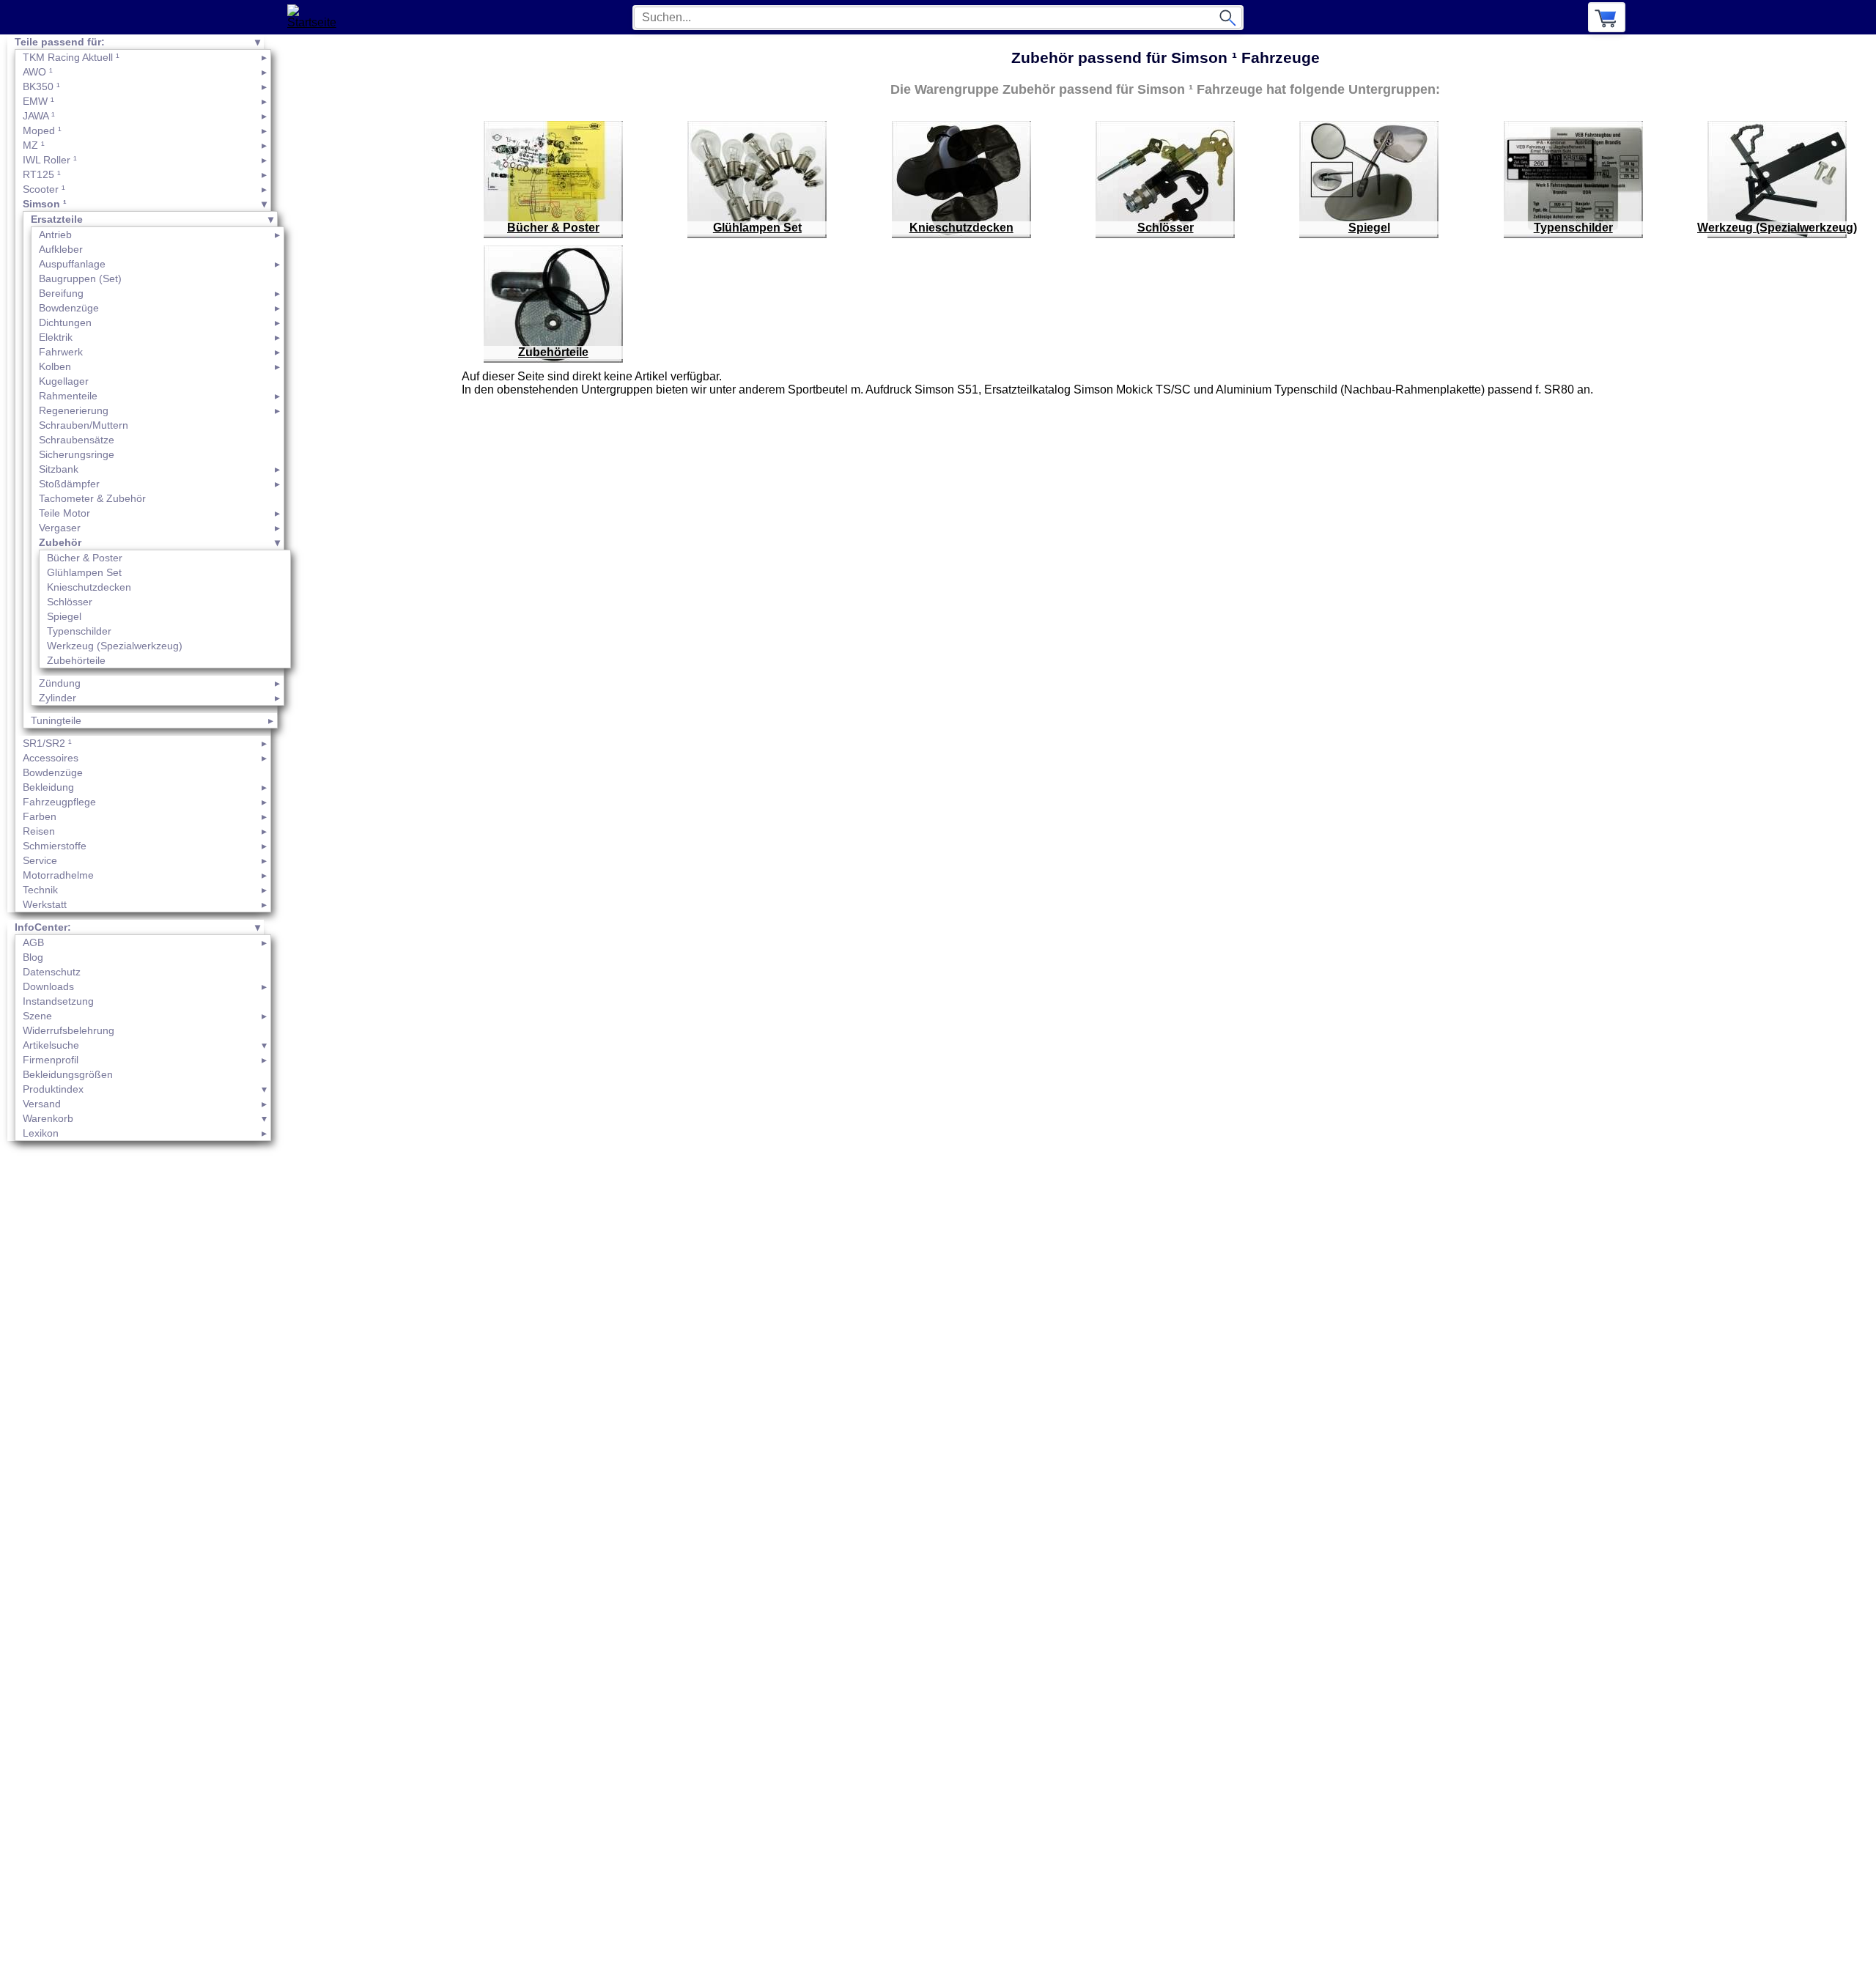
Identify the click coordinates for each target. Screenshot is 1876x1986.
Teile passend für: (60, 42)
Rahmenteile (68, 396)
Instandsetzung (58, 1001)
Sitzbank (59, 469)
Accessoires (51, 758)
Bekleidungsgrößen (68, 1074)
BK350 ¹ (41, 86)
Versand (42, 1104)
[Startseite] (316, 17)
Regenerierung (74, 410)
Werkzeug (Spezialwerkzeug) (115, 646)
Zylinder (58, 698)
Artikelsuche (51, 1045)
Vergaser (60, 528)
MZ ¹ (34, 145)
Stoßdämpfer (69, 484)
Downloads (48, 986)
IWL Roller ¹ (50, 160)
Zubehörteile (76, 660)
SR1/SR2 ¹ (47, 743)
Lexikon (41, 1133)
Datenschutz (52, 972)
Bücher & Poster (85, 558)
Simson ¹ (45, 204)
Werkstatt (45, 904)
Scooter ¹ (44, 189)
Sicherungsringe (77, 454)
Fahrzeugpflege (59, 802)
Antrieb (55, 235)
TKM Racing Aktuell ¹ (71, 57)
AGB (33, 942)
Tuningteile (56, 720)
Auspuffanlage (72, 264)
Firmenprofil (51, 1060)
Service (40, 860)
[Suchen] (1227, 18)
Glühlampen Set (84, 572)
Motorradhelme (58, 875)
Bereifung (61, 293)
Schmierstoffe (55, 846)
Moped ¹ (42, 130)
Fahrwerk (61, 352)
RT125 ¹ (42, 174)
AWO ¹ (38, 72)
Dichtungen (65, 322)
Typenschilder (79, 631)
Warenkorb (48, 1118)
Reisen (39, 831)
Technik (40, 890)
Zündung (60, 683)
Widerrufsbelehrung (69, 1030)
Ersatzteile (57, 219)
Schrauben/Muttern (84, 425)
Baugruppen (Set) (80, 278)
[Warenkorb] (1607, 17)
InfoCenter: (43, 927)
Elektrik (56, 337)
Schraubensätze (77, 440)
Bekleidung (48, 787)
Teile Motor (64, 513)
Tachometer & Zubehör (92, 498)
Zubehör (60, 542)
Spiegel (64, 616)
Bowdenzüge (69, 308)
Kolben (55, 366)
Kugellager (64, 381)
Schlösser (70, 602)
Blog (33, 957)
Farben (40, 816)
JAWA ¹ (39, 116)
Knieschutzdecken (89, 587)
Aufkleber (61, 249)
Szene (37, 1016)
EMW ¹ (38, 101)
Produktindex (53, 1089)
